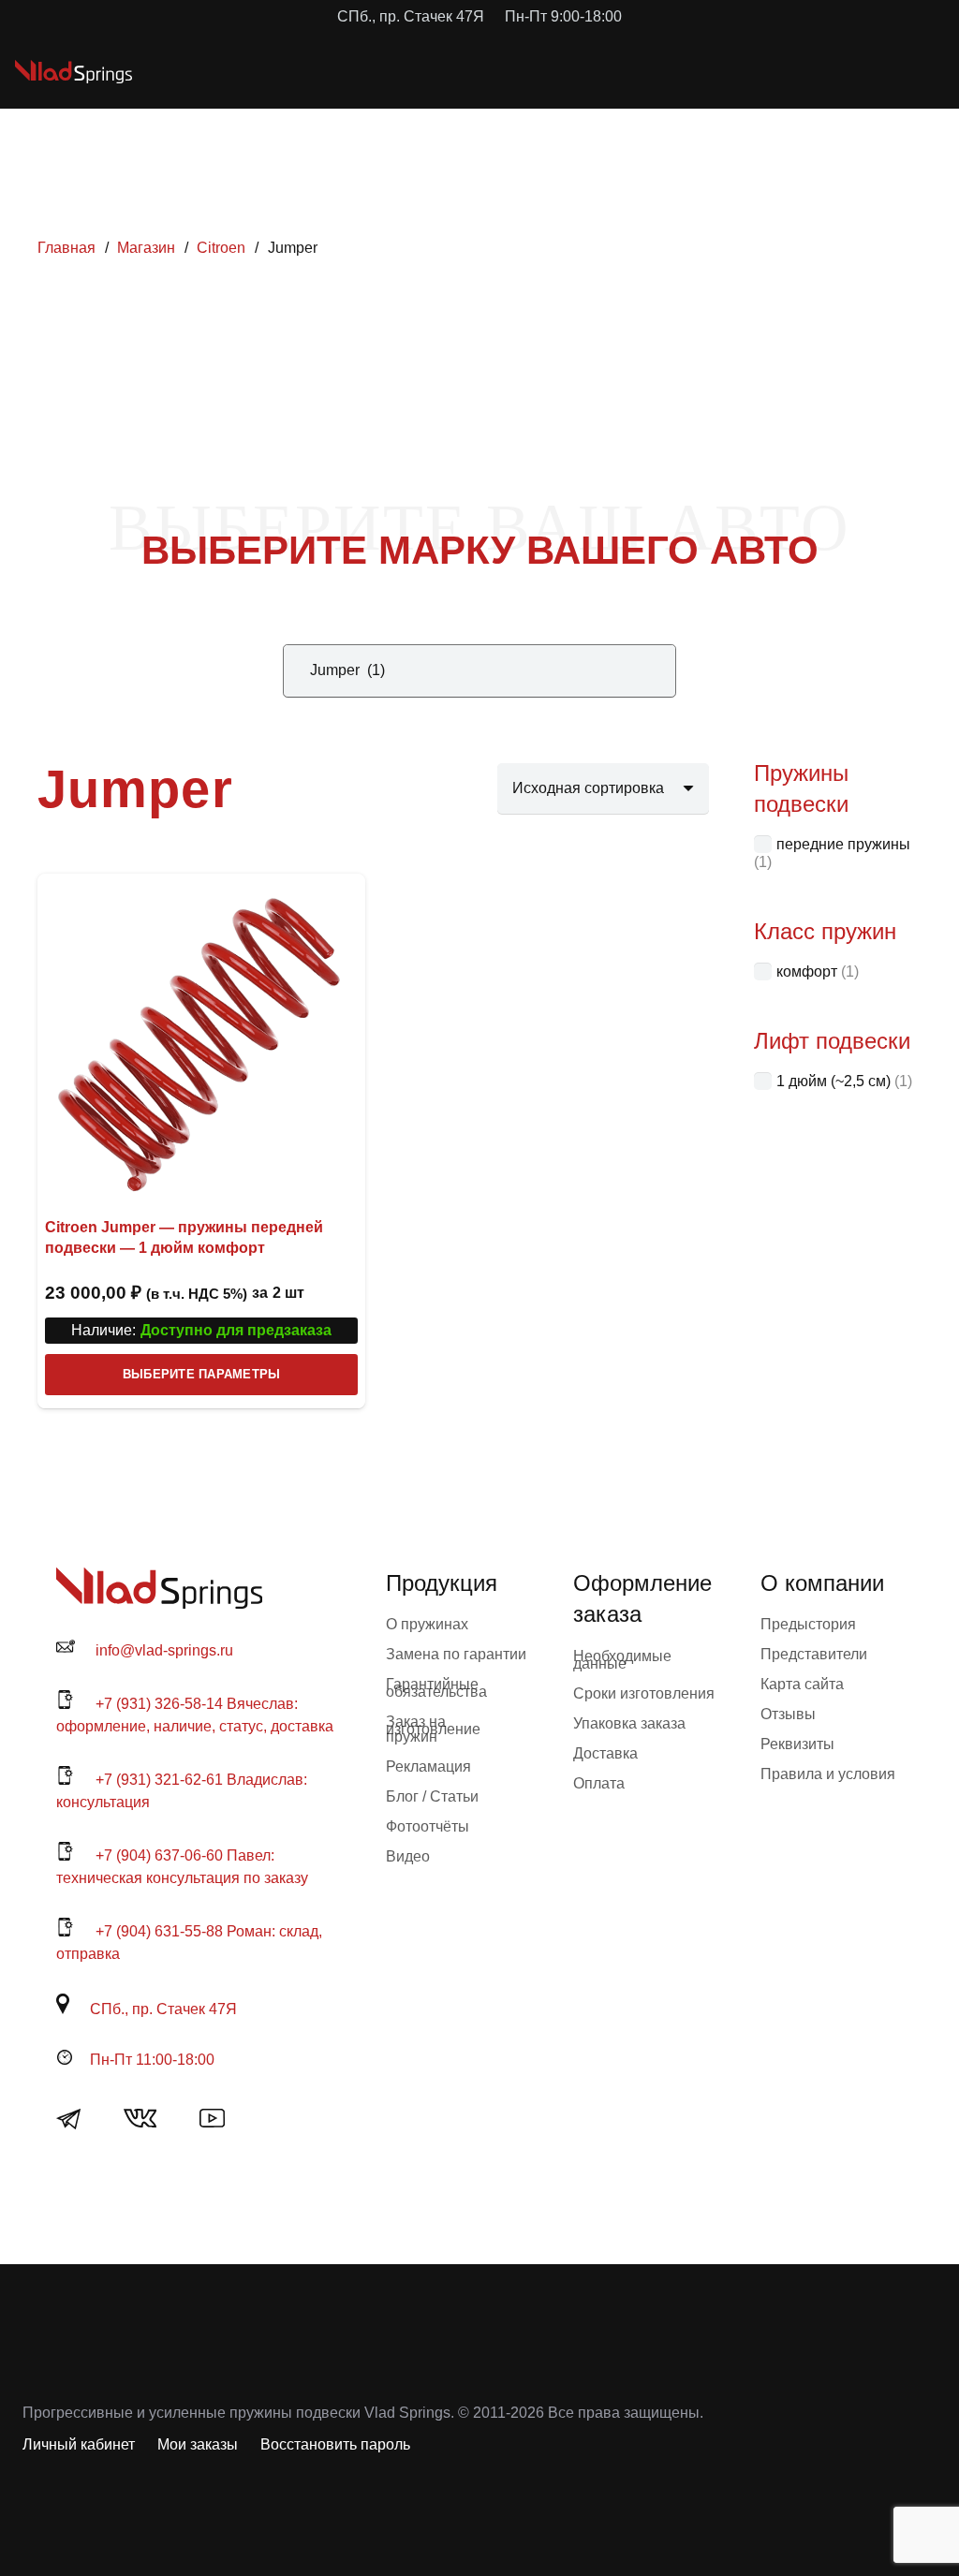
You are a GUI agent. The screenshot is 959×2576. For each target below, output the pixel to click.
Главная (66, 248)
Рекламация (428, 1766)
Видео (408, 1856)
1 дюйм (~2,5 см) (834, 1081)
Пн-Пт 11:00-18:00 (152, 2060)
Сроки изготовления (644, 1693)
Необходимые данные (622, 1660)
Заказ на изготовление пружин (433, 1729)
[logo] (74, 72)
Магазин (146, 248)
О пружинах (427, 1624)
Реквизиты (797, 1744)
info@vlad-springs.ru (164, 1650)
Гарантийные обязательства (436, 1688)
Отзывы (788, 1714)
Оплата (599, 1783)
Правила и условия (828, 1774)
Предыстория (808, 1624)
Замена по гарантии (456, 1654)
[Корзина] (862, 71)
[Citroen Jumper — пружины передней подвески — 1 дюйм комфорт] (201, 1038)
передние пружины (843, 844)
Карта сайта (802, 1684)
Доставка (605, 1753)
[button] (820, 71)
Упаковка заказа (629, 1723)
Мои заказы (198, 2444)
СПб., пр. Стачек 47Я (163, 2009)
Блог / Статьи (432, 1796)
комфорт (807, 972)
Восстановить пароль (335, 2444)
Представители (814, 1654)
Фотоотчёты (428, 1826)
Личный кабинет (79, 2444)
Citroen (221, 248)
